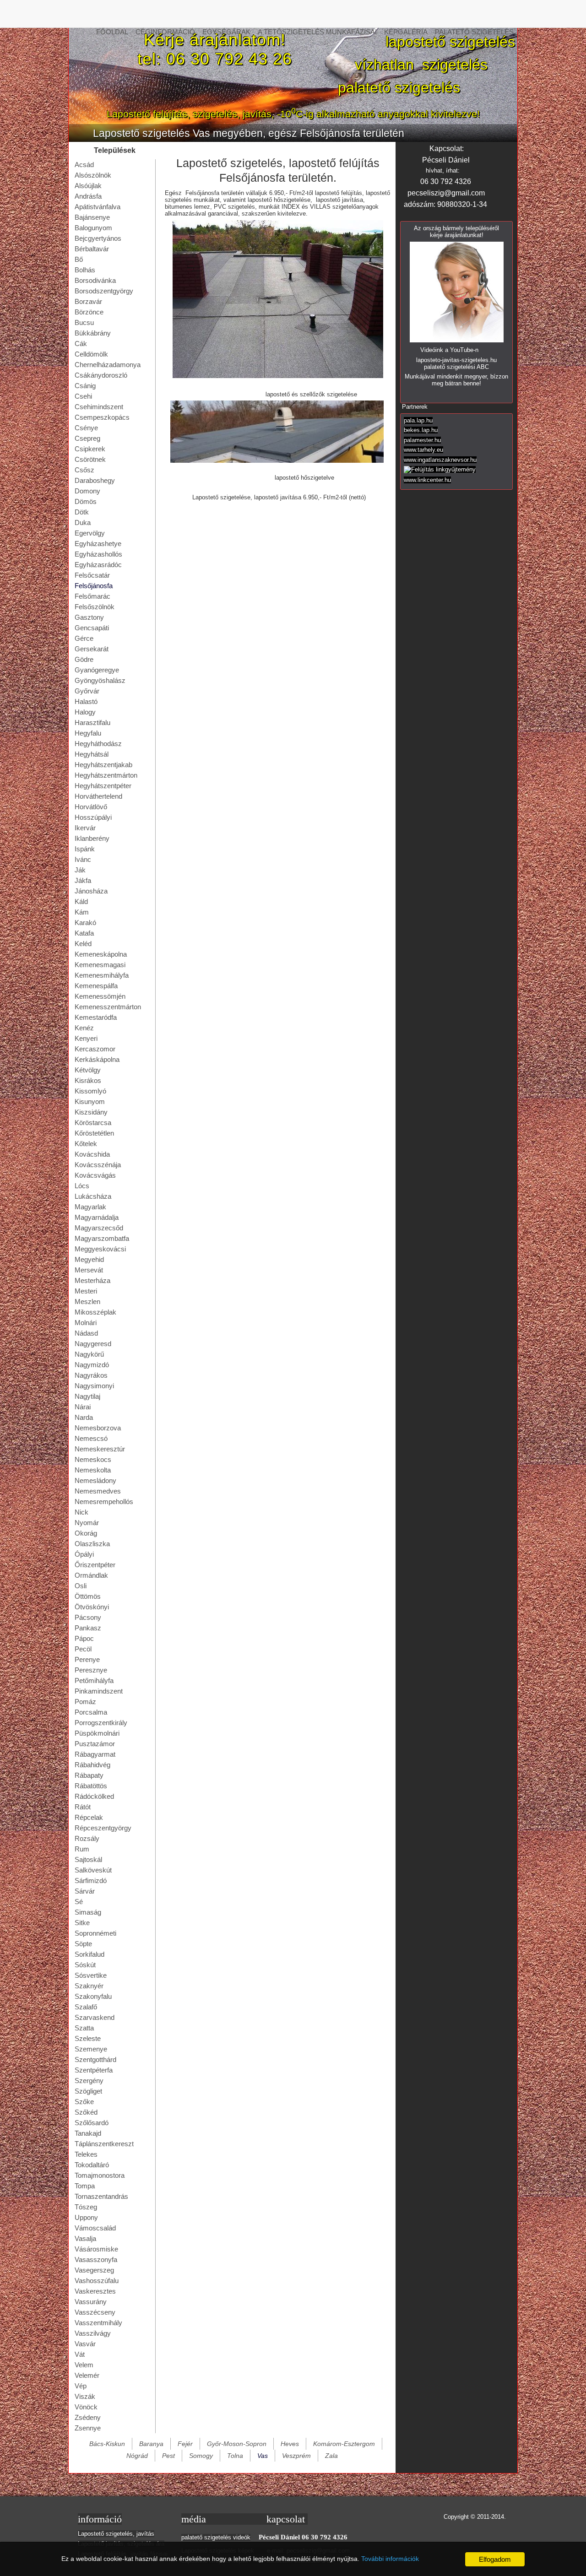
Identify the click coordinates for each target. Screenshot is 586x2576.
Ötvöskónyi (92, 1607)
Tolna (235, 2456)
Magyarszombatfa (102, 1238)
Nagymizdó (92, 1365)
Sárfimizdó (91, 1881)
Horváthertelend (98, 796)
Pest (168, 2456)
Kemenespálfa (96, 986)
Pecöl (83, 1649)
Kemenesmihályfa (102, 975)
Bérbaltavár (92, 249)
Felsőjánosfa (94, 586)
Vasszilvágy (93, 2333)
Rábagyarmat (95, 1754)
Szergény (89, 2081)
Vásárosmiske (96, 2249)
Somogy (201, 2456)
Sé (79, 1902)
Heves (290, 2444)
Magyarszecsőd (99, 1228)
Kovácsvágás (95, 1175)
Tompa (85, 2186)
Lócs (82, 1186)
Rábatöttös (91, 1786)
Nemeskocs (93, 1459)
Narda (84, 1417)
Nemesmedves (98, 1491)
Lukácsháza (93, 1196)
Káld (81, 901)
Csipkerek (90, 449)
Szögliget (88, 2091)
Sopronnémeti (95, 1933)
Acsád (84, 165)
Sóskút (85, 1965)
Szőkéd (86, 2112)
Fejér (185, 2444)
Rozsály (87, 1838)
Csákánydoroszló (101, 375)
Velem (84, 2365)
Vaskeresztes (95, 2291)
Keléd (83, 944)
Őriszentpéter (95, 1565)
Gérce (84, 638)
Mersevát (89, 1270)
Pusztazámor (95, 1744)
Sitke (82, 1923)
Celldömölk (91, 354)
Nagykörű (89, 1354)
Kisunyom (90, 1101)
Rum (82, 1849)
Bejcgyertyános (98, 238)
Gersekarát (92, 649)
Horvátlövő (91, 807)
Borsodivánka (95, 280)
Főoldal (112, 32)
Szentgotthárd (95, 2059)
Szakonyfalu (93, 1996)
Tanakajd (88, 2133)
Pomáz (85, 1702)
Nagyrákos (91, 1375)
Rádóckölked (94, 1796)
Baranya (151, 2444)
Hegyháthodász (98, 744)
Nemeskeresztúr (100, 1449)
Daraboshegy (95, 480)
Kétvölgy (88, 1070)
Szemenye (91, 2049)
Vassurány (91, 2302)
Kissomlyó (90, 1091)
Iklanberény (92, 838)
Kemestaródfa (96, 1017)
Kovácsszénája (98, 1165)
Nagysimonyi (94, 1386)
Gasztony (89, 617)
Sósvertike (91, 1975)
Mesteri (86, 1291)
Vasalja (85, 2238)
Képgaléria (406, 32)
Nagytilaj (87, 1396)
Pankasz (88, 1628)
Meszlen (87, 1302)
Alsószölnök (93, 175)
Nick (81, 1512)
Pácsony (88, 1617)
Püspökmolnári (97, 1733)
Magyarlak (90, 1207)
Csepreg (87, 438)
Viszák (85, 2396)
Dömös (86, 501)
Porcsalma (91, 1712)
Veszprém (296, 2456)
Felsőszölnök (95, 607)
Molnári (86, 1323)
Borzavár (88, 301)
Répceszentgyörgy (103, 1828)
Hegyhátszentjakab (103, 765)
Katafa (84, 933)
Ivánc (83, 859)
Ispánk (85, 849)
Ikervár (85, 828)
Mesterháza (92, 1280)
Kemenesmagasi (100, 965)
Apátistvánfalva (98, 207)
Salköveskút (93, 1870)
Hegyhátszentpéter (103, 786)
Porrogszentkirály (101, 1723)
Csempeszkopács (102, 417)
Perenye (87, 1659)
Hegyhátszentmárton (106, 775)
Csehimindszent (99, 407)
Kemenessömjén (100, 996)
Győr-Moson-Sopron (237, 2444)
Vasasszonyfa (96, 2259)
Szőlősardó (92, 2123)
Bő (79, 259)
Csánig (85, 386)
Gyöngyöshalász (100, 680)
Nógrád (137, 2456)
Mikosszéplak (95, 1312)
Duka (83, 522)
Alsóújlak (88, 186)
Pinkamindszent (99, 1691)
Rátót (83, 1807)
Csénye (86, 428)
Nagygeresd (93, 1344)
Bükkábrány (93, 333)
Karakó (85, 923)
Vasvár (85, 2344)
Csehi (83, 396)
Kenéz (84, 1028)
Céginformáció (165, 32)
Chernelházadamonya (108, 365)
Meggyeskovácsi (100, 1249)
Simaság (88, 1912)
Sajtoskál (88, 1859)
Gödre (84, 659)
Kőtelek (86, 1144)
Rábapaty (89, 1775)
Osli (81, 1586)
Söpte (83, 1944)
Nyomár (87, 1523)
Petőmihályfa (94, 1680)
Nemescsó (91, 1438)
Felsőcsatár (92, 575)
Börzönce (89, 312)
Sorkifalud (90, 1954)
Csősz (84, 470)
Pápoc (84, 1638)
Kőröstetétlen (94, 1133)
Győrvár (87, 691)
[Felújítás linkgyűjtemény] (440, 469)
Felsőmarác (92, 596)
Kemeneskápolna (101, 954)
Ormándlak (91, 1575)
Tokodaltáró (92, 2165)
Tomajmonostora (100, 2175)
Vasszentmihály (98, 2323)
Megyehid (89, 1259)
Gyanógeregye (97, 670)
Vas (263, 2456)
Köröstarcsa (93, 1123)
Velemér (87, 2375)
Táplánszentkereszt (104, 2144)
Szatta (84, 2028)
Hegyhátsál (92, 754)
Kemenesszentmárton (108, 1007)
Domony (87, 491)
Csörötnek (90, 459)
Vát (80, 2354)
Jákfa (83, 880)
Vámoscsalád (95, 2228)
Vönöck (86, 2407)
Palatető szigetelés (474, 32)
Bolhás (85, 270)
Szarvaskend (95, 2017)
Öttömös (88, 1596)
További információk (390, 2559)
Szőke (84, 2102)
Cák (81, 344)
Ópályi (84, 1554)
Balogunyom (93, 228)
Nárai (83, 1407)
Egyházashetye (98, 544)
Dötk (82, 512)
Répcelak (89, 1817)
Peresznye (91, 1670)
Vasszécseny (95, 2312)
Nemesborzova (98, 1428)
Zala (331, 2456)
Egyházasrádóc (98, 565)
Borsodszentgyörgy (104, 291)
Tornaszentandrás (101, 2196)
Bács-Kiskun (107, 2444)
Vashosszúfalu (97, 2281)
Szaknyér (89, 1986)
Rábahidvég (92, 1765)
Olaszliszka (92, 1544)
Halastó (86, 701)
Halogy (85, 712)
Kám (82, 912)
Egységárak (226, 32)
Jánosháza (91, 891)
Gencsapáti (92, 628)
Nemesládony (95, 1480)
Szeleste (88, 2038)
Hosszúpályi (93, 817)
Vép (81, 2386)
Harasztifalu (92, 722)
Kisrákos (88, 1080)
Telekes (86, 2154)
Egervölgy (90, 533)
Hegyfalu (88, 733)
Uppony (86, 2217)
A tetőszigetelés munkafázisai (317, 32)
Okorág (86, 1533)
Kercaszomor (95, 1049)
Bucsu (84, 322)
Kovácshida (92, 1154)
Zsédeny (88, 2417)
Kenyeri (86, 1038)
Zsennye (88, 2428)
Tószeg (86, 2207)
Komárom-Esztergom (344, 2444)
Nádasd (86, 1333)
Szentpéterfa (94, 2070)
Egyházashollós (98, 554)
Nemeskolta (93, 1470)
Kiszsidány (91, 1112)
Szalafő (86, 2007)
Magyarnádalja (97, 1217)
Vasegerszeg (94, 2270)
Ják (80, 870)
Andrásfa (88, 196)
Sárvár (85, 1891)
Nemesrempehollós (104, 1502)
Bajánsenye (92, 217)
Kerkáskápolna (97, 1059)
